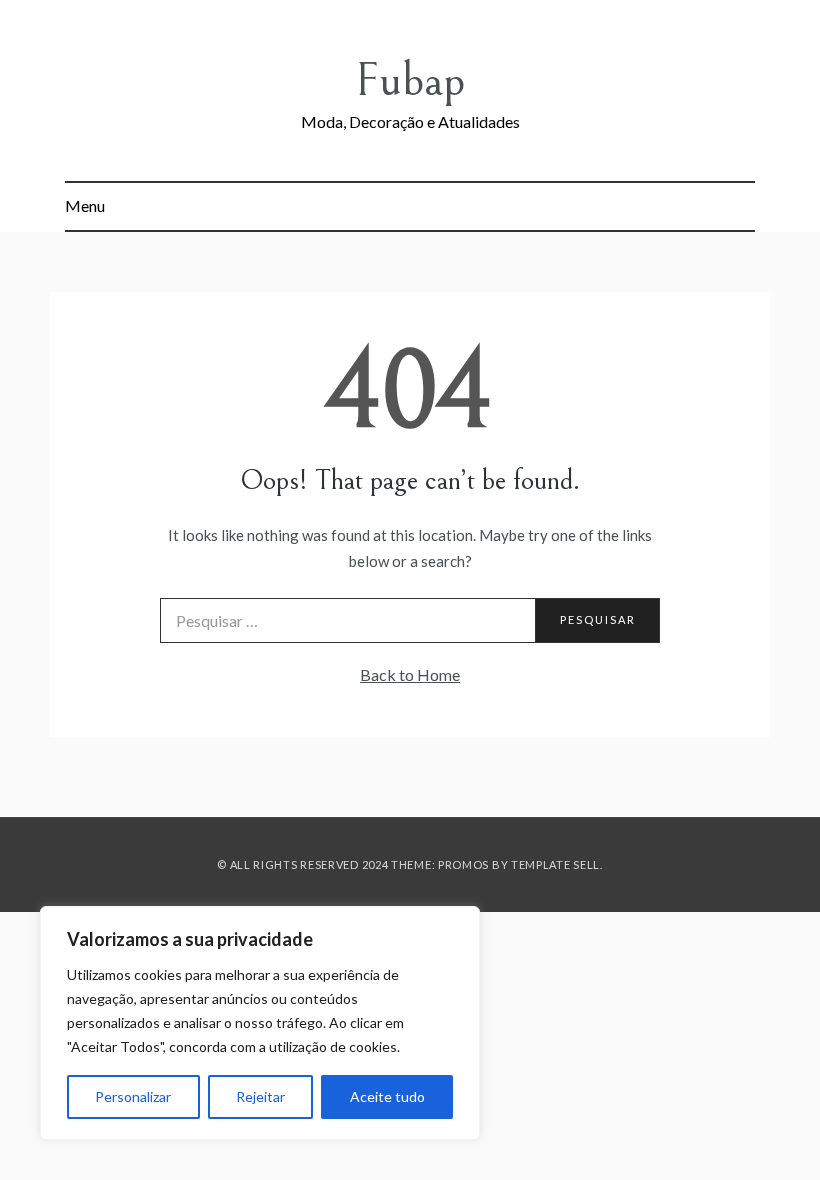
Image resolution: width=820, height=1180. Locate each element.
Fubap (410, 80)
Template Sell (555, 864)
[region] (260, 1023)
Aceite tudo (387, 1096)
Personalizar (133, 1096)
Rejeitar (260, 1096)
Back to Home (410, 674)
